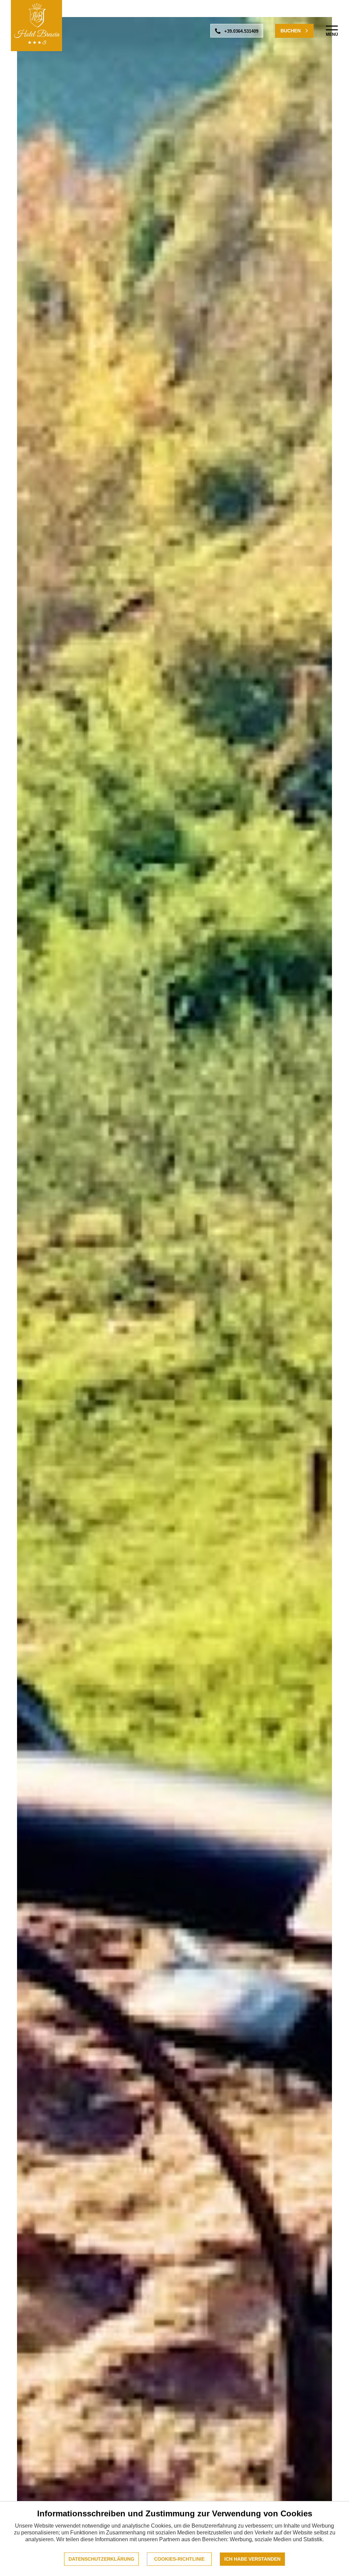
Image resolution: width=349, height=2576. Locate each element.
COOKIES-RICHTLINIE (179, 2559)
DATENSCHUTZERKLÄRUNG (101, 2559)
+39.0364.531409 (241, 31)
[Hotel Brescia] (36, 26)
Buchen (291, 31)
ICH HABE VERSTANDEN (252, 2559)
